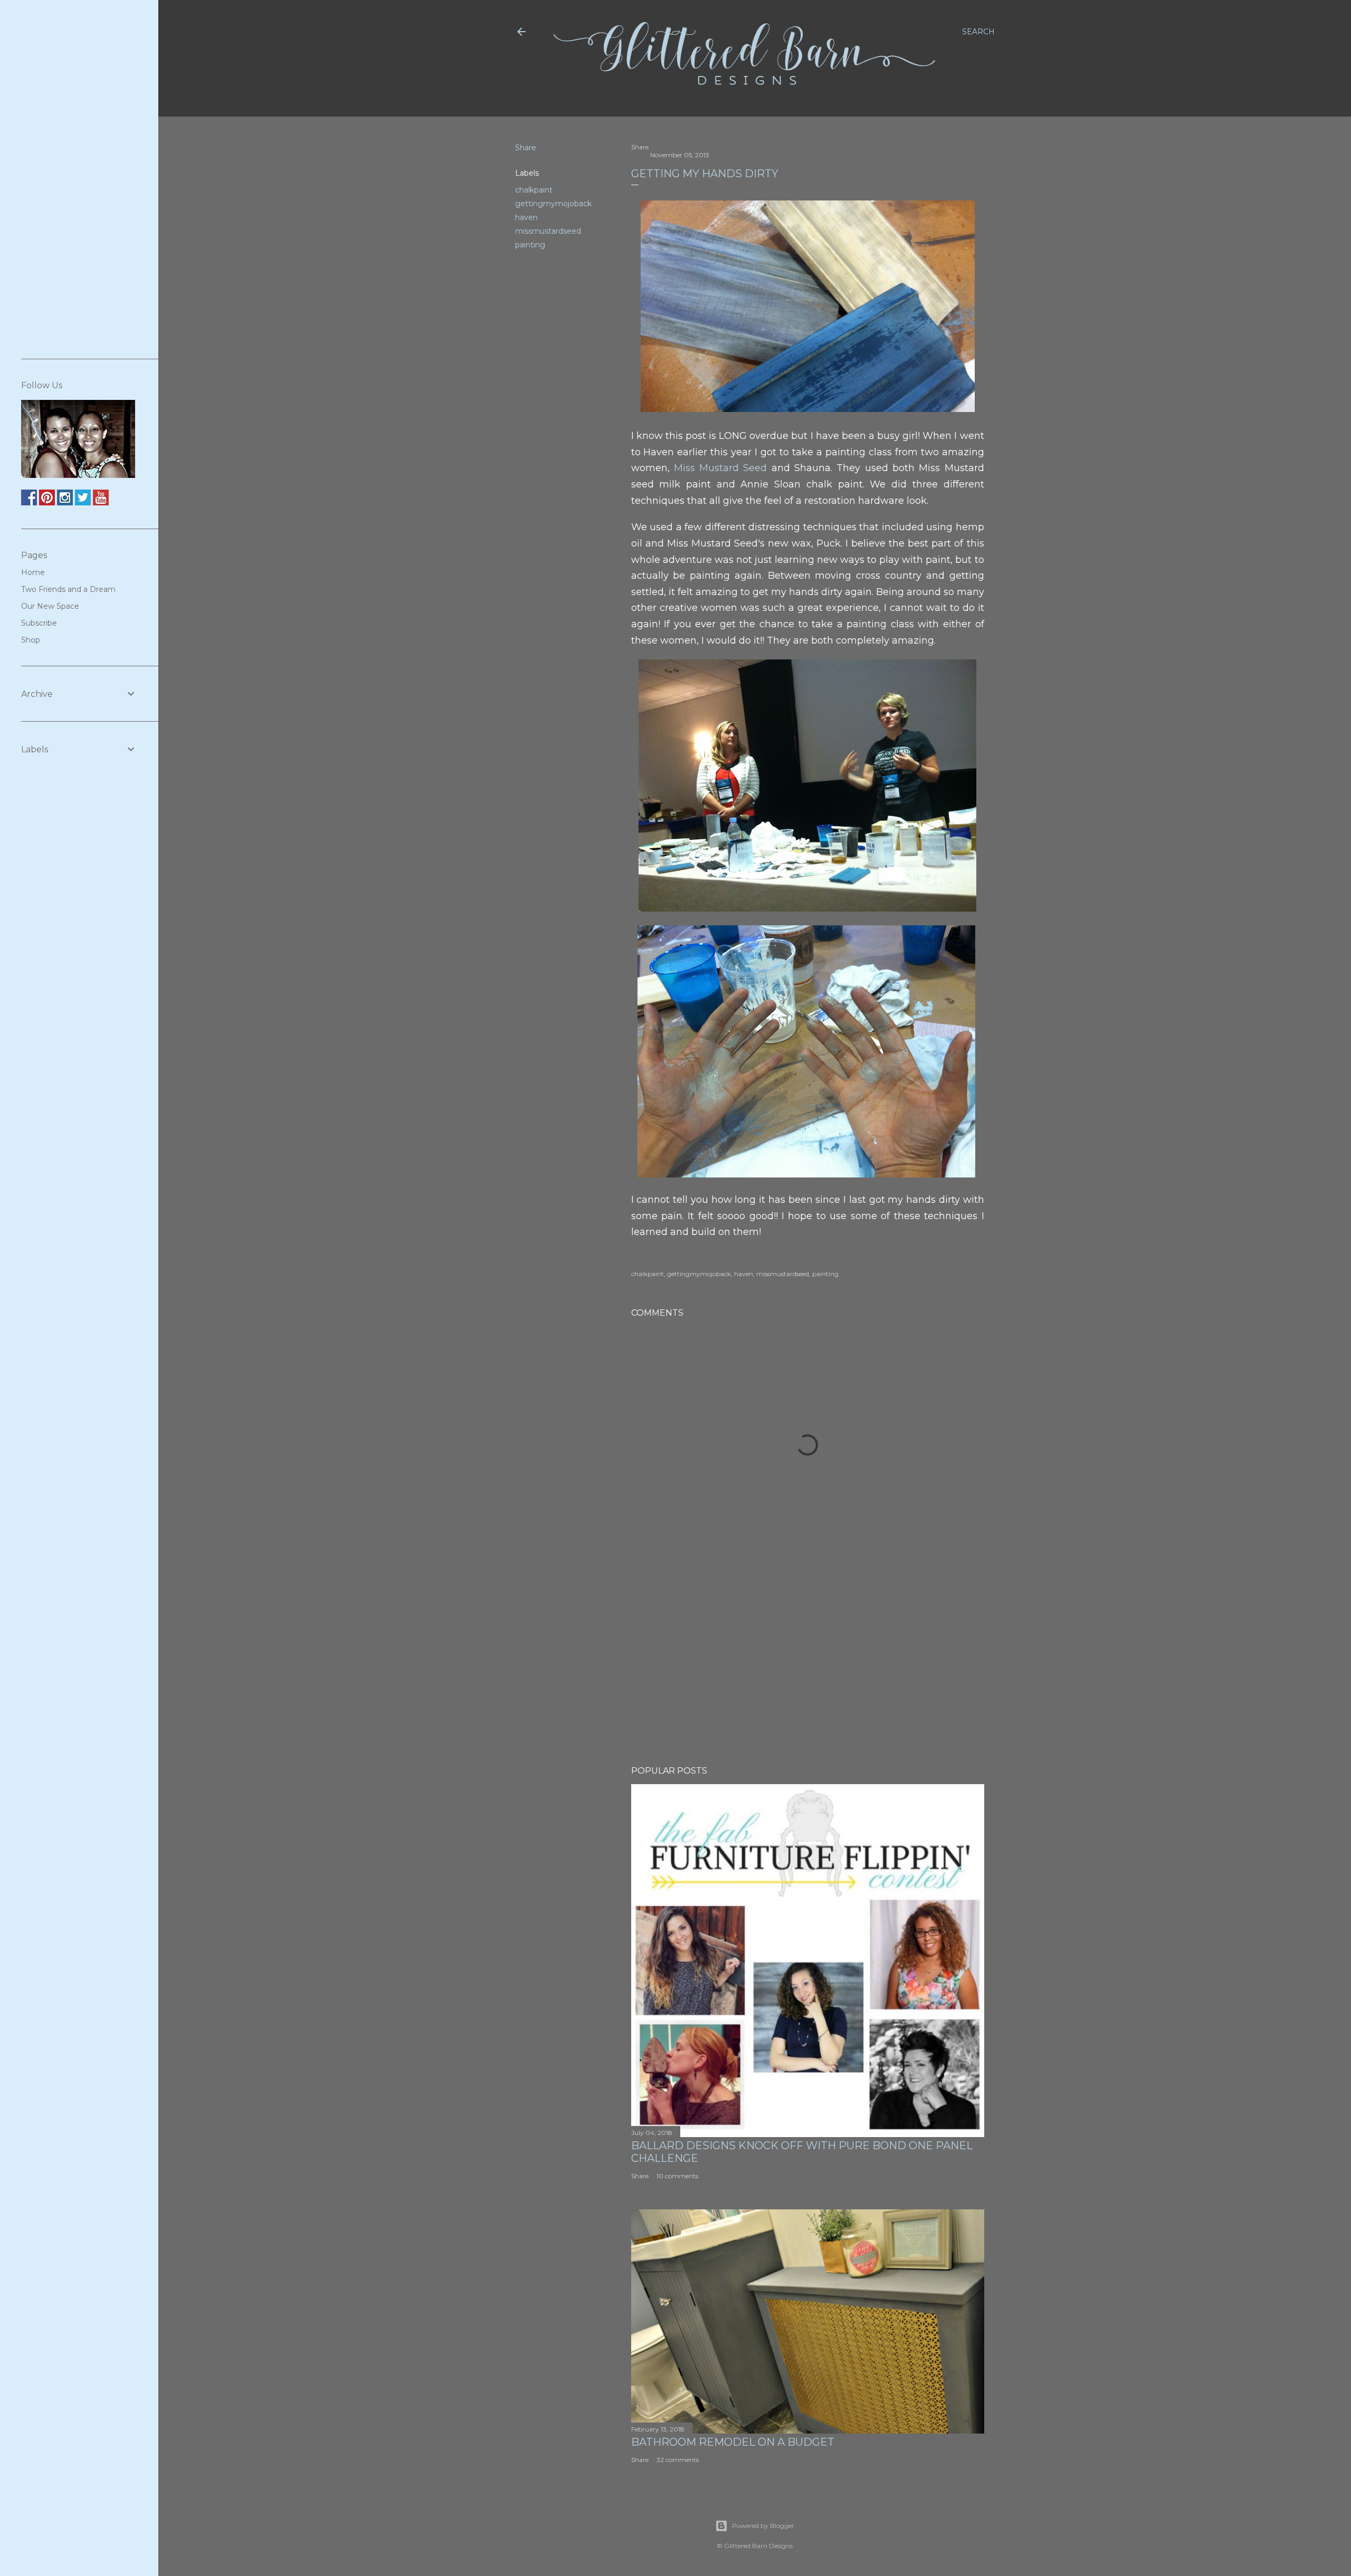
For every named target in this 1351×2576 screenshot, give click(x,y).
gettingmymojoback (553, 204)
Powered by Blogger (763, 2526)
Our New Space (50, 606)
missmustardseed (548, 231)
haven (526, 217)
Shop (31, 640)
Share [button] (526, 148)
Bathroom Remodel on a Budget (733, 2442)
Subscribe (39, 623)
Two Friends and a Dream (68, 589)
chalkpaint (534, 190)
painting (530, 245)
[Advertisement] (808, 1665)
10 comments (677, 2176)
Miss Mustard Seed (721, 468)
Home (33, 572)
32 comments (678, 2460)
